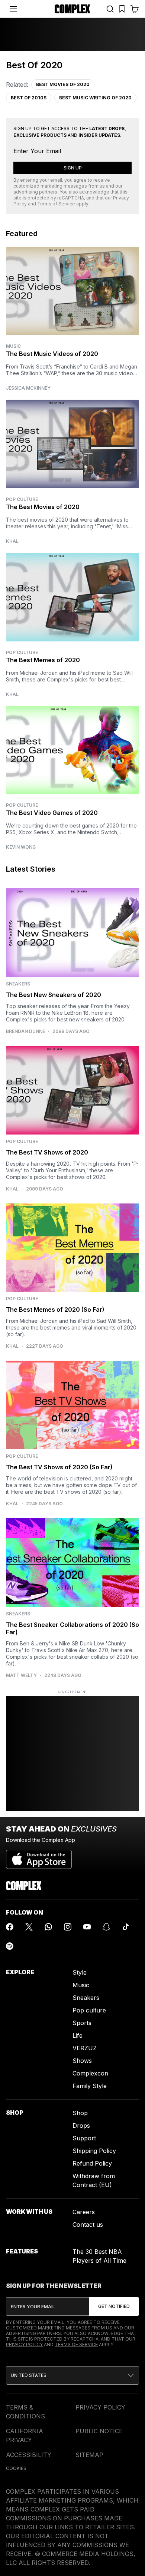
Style (80, 1972)
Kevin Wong (21, 847)
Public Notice (99, 2431)
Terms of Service (56, 204)
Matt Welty (21, 1675)
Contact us (88, 2225)
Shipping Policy (94, 2151)
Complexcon (90, 2073)
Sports (82, 2023)
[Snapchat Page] (106, 1927)
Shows (82, 2061)
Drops (81, 2126)
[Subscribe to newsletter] (114, 2306)
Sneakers (86, 1998)
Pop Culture (22, 499)
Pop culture (89, 2010)
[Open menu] (13, 9)
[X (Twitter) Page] (29, 1927)
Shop (80, 2113)
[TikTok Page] (126, 1927)
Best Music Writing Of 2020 (95, 98)
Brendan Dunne (25, 1031)
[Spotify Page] (10, 1946)
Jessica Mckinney (28, 388)
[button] (72, 2375)
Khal (12, 541)
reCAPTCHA (71, 198)
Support (84, 2138)
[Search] (110, 9)
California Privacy (25, 2435)
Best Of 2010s (29, 98)
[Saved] (122, 9)
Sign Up (73, 168)
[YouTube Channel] (87, 1927)
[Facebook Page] (10, 1927)
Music (13, 346)
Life (78, 2035)
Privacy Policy (24, 2344)
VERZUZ (85, 2048)
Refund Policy (92, 2163)
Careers (84, 2212)
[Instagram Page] (68, 1927)
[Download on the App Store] (39, 1856)
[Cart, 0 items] (135, 9)
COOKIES (16, 2468)
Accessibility (29, 2455)
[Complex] (72, 9)
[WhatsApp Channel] (48, 1927)
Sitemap (89, 2455)
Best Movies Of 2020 (63, 84)
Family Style (90, 2086)
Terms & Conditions (25, 2412)
